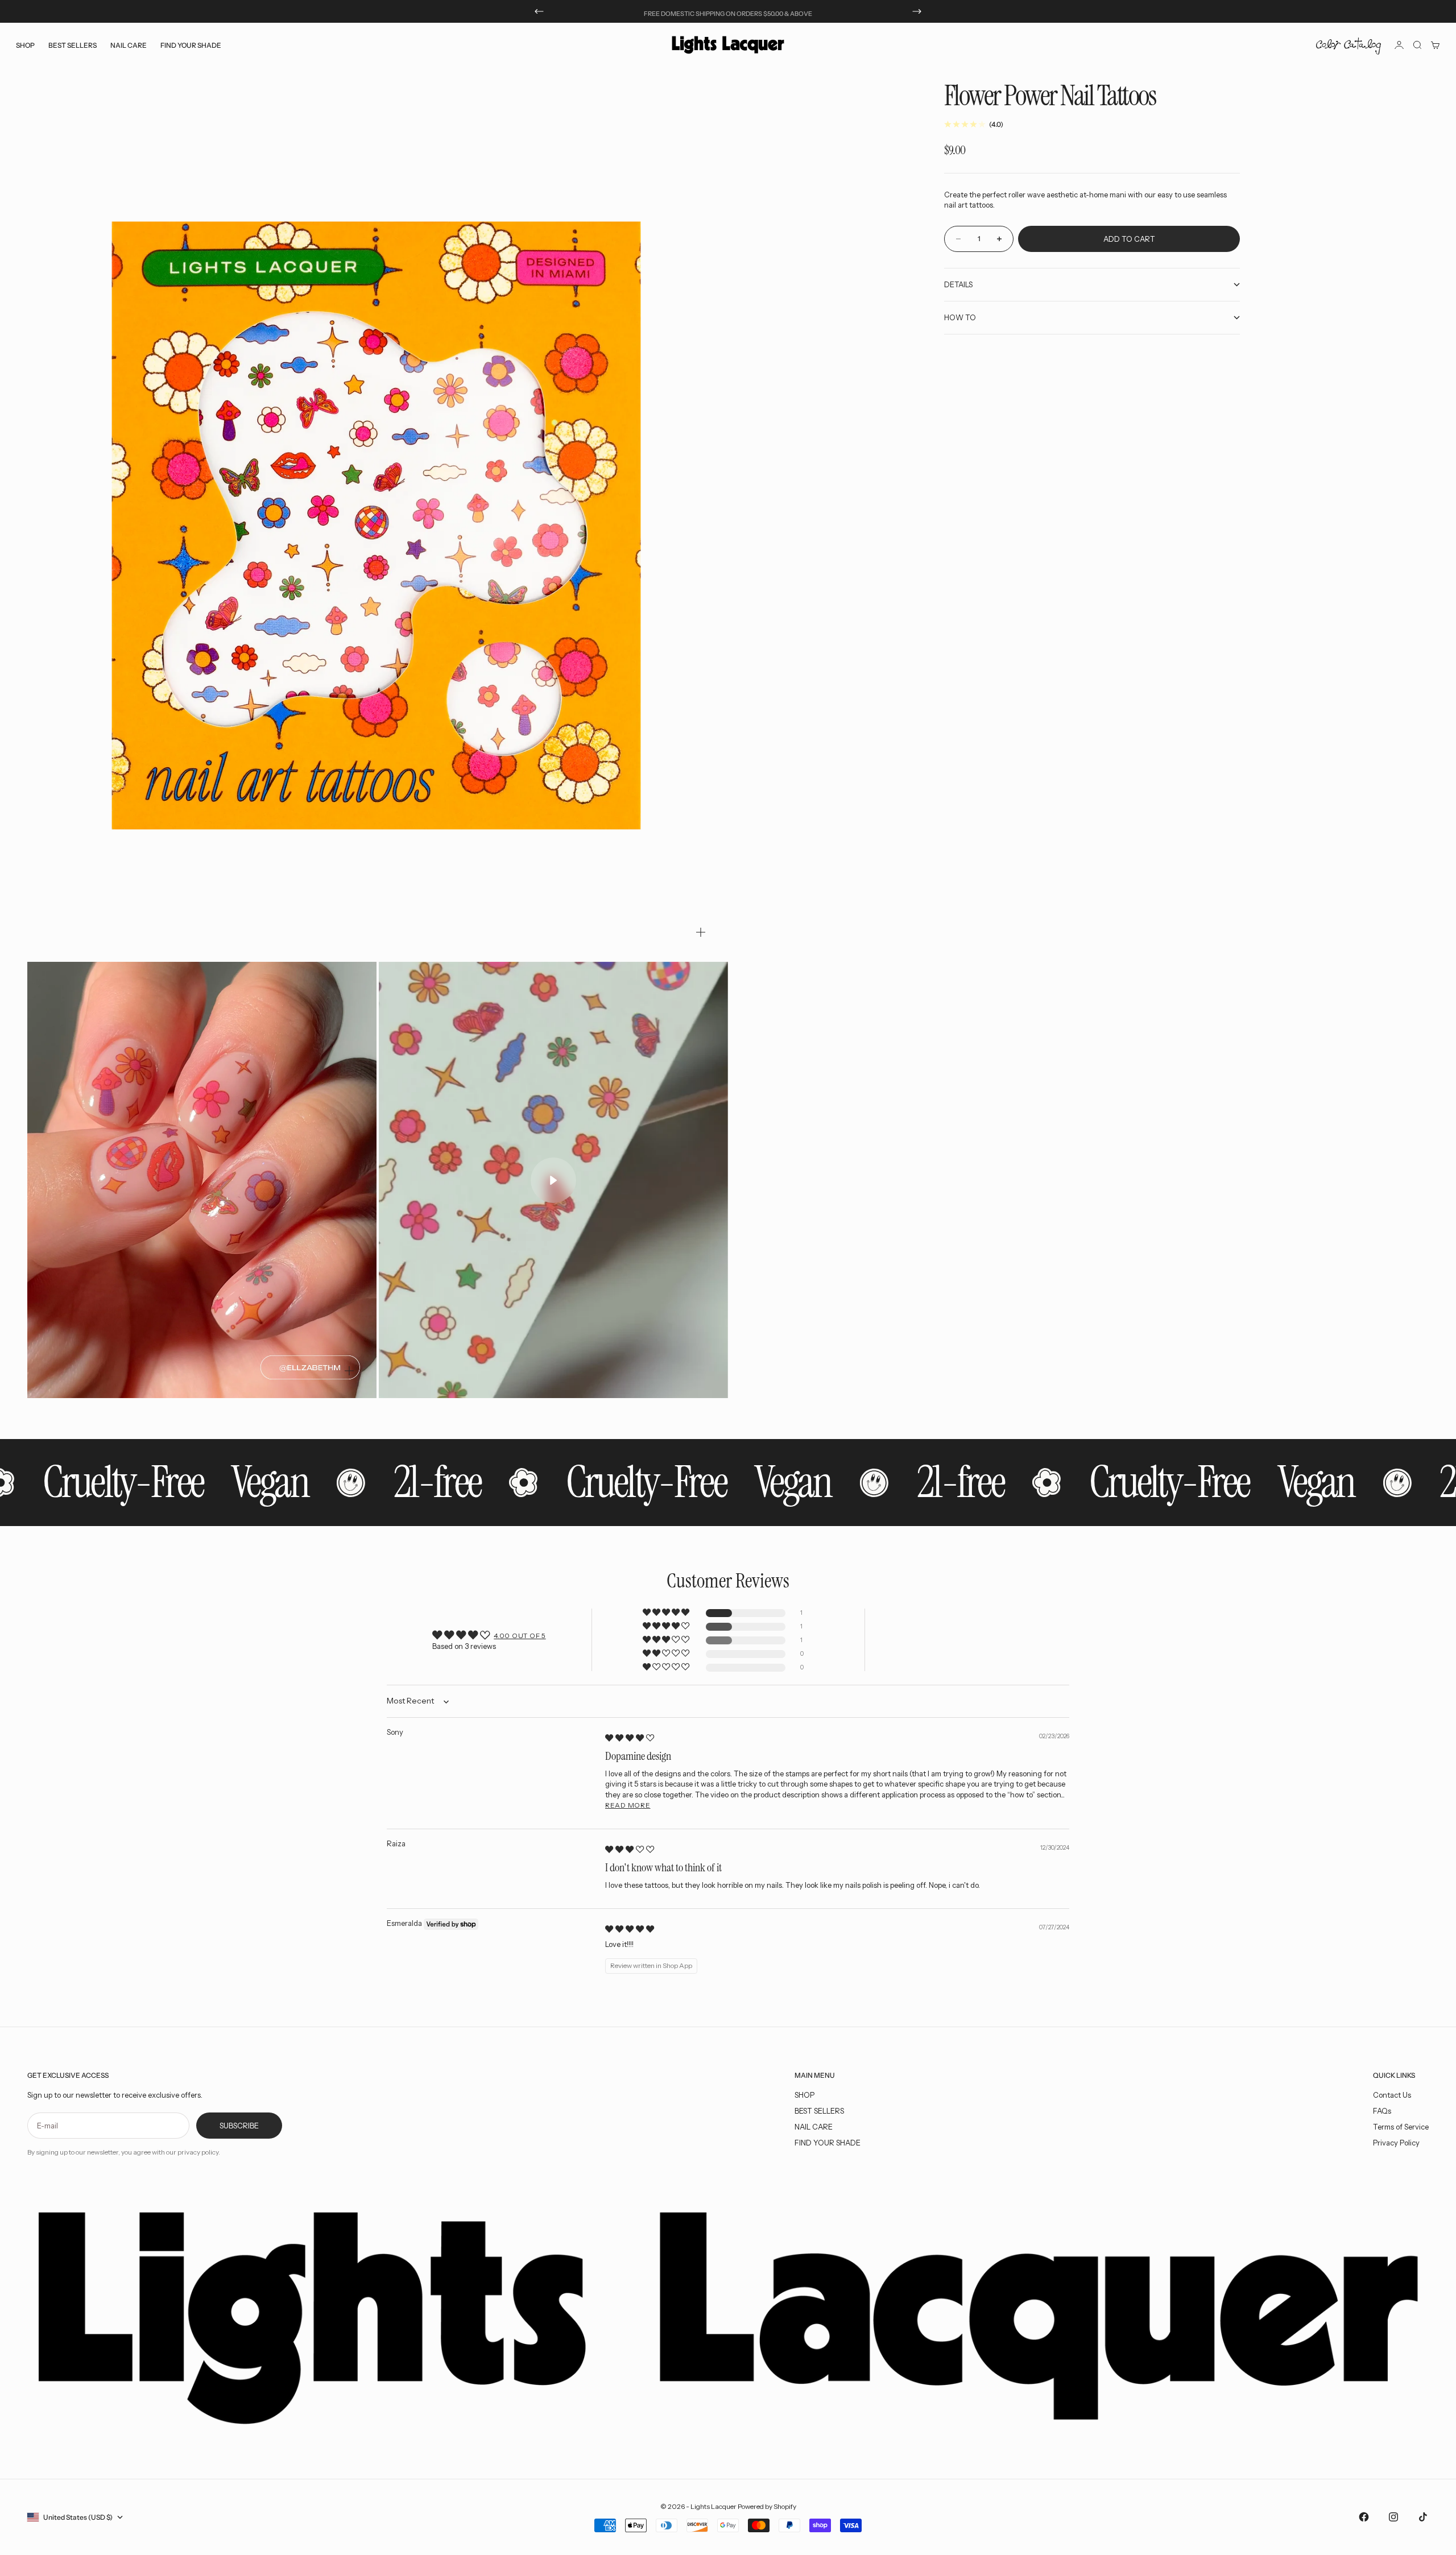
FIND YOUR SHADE (828, 2143)
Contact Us (1392, 2095)
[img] (630, 1738)
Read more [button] (628, 1805)
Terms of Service (1401, 2127)
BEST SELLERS (73, 45)
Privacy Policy (1396, 2143)
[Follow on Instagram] (1393, 2517)
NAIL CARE (814, 2127)
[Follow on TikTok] (1423, 2517)
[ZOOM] (701, 932)
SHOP (804, 2095)
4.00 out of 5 (520, 1636)
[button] (667, 1613)
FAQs (1382, 2111)
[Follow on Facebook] (1364, 2517)
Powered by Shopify (767, 2506)
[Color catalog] (1349, 45)
